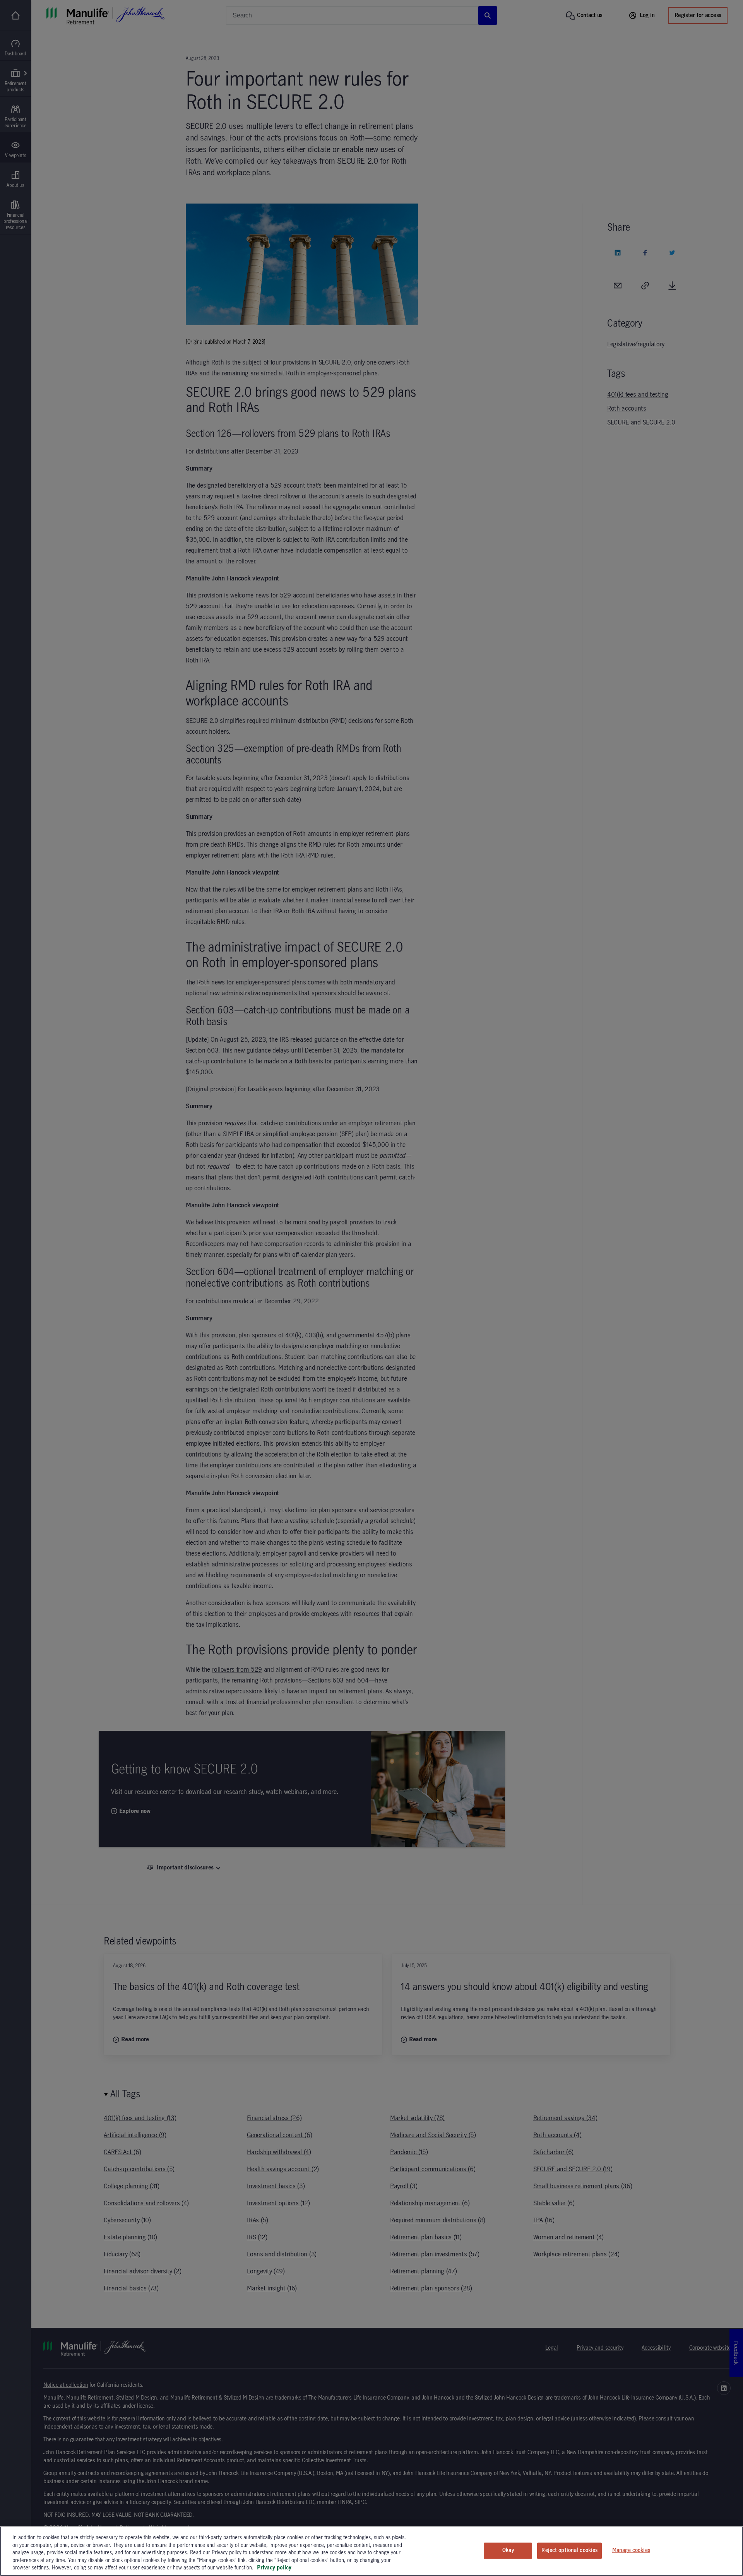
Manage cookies (631, 2550)
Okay (508, 2550)
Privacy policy (274, 2568)
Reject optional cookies (569, 2550)
